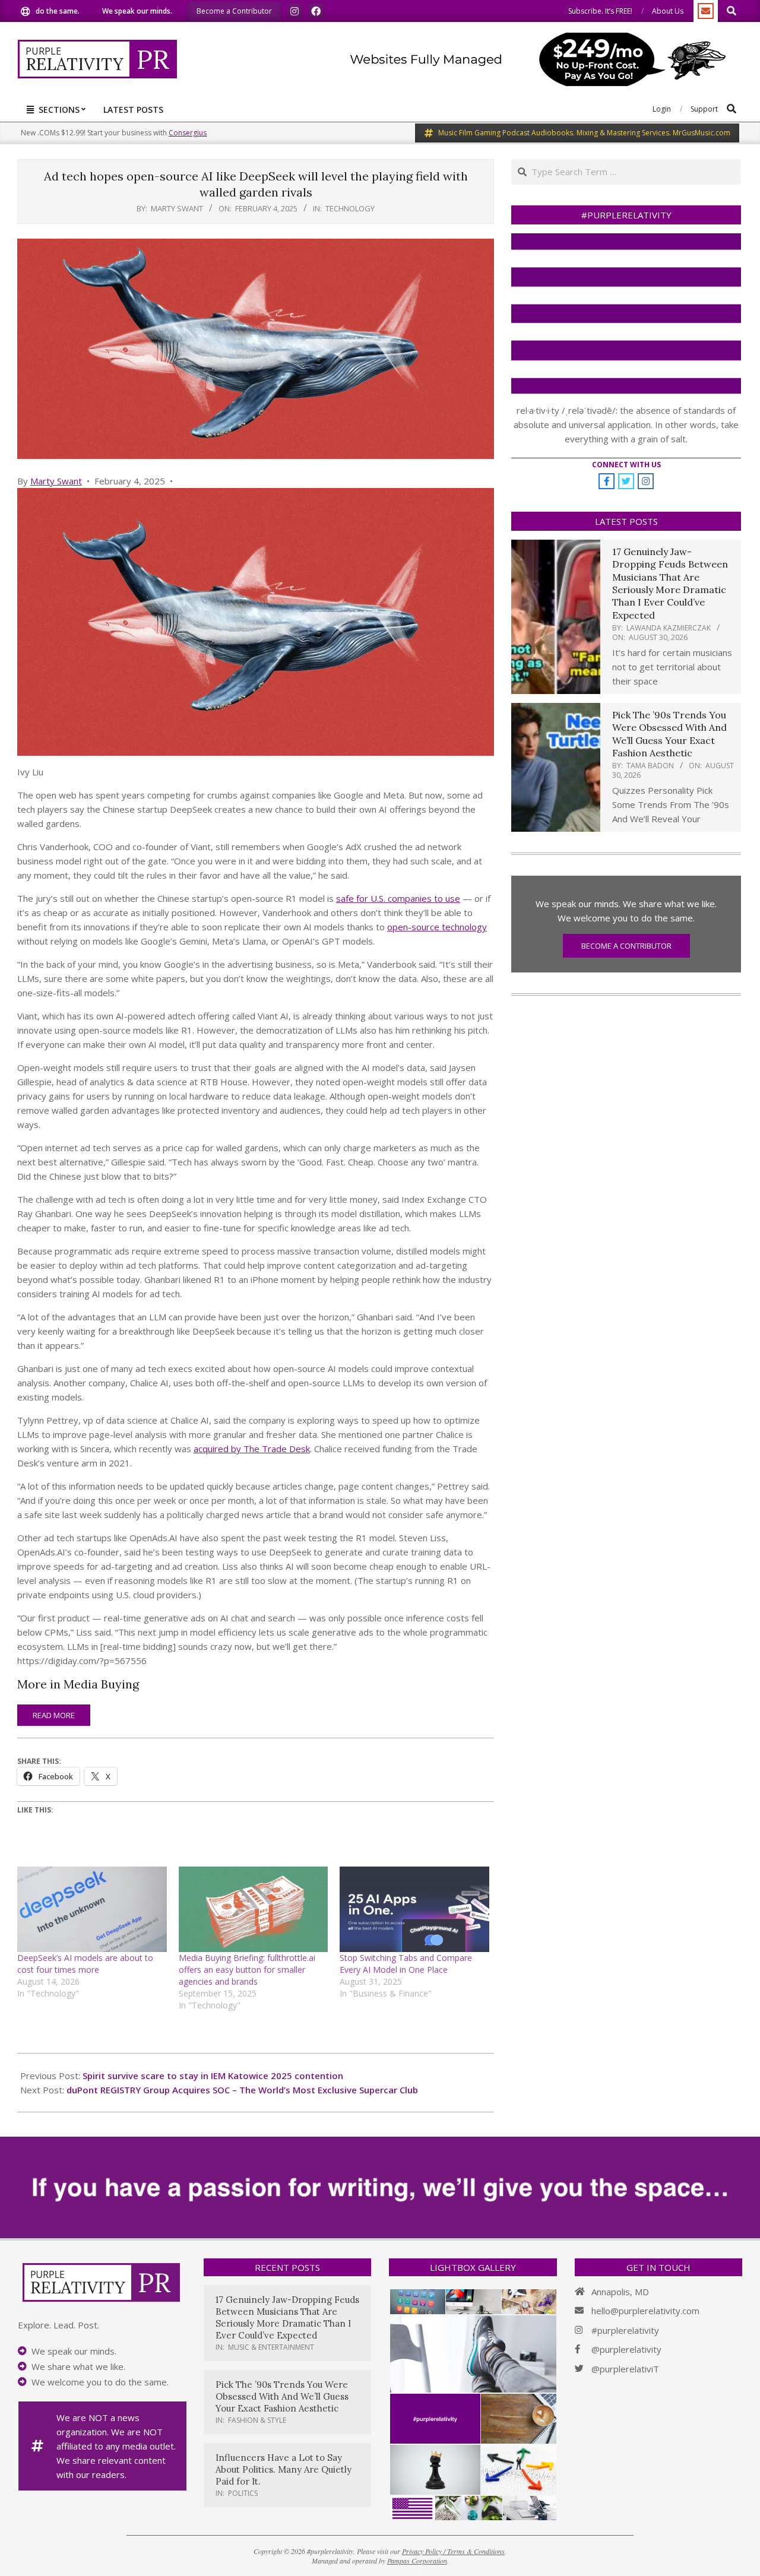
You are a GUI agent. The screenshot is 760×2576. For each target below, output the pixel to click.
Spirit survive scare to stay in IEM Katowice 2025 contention (213, 2076)
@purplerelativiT (625, 2369)
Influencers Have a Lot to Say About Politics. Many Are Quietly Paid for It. (284, 2469)
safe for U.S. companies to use (398, 898)
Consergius (188, 133)
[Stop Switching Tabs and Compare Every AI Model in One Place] (414, 1909)
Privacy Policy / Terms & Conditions (453, 2551)
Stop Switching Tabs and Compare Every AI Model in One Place (406, 1964)
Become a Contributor (626, 946)
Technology (350, 208)
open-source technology (437, 927)
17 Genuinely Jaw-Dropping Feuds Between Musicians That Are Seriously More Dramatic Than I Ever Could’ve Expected (670, 583)
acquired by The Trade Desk (252, 1449)
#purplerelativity (625, 2330)
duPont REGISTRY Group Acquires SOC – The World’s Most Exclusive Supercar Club (242, 2090)
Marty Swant (56, 481)
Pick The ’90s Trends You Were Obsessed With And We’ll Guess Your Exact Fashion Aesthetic (669, 734)
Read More (54, 1715)
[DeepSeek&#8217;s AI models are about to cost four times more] (92, 1909)
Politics (243, 2493)
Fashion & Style (257, 2420)
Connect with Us (626, 465)
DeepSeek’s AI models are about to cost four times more (85, 1964)
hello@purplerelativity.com (645, 2311)
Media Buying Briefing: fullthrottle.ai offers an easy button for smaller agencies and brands (247, 1970)
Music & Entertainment (271, 2347)
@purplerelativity (626, 2349)
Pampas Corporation (417, 2561)
